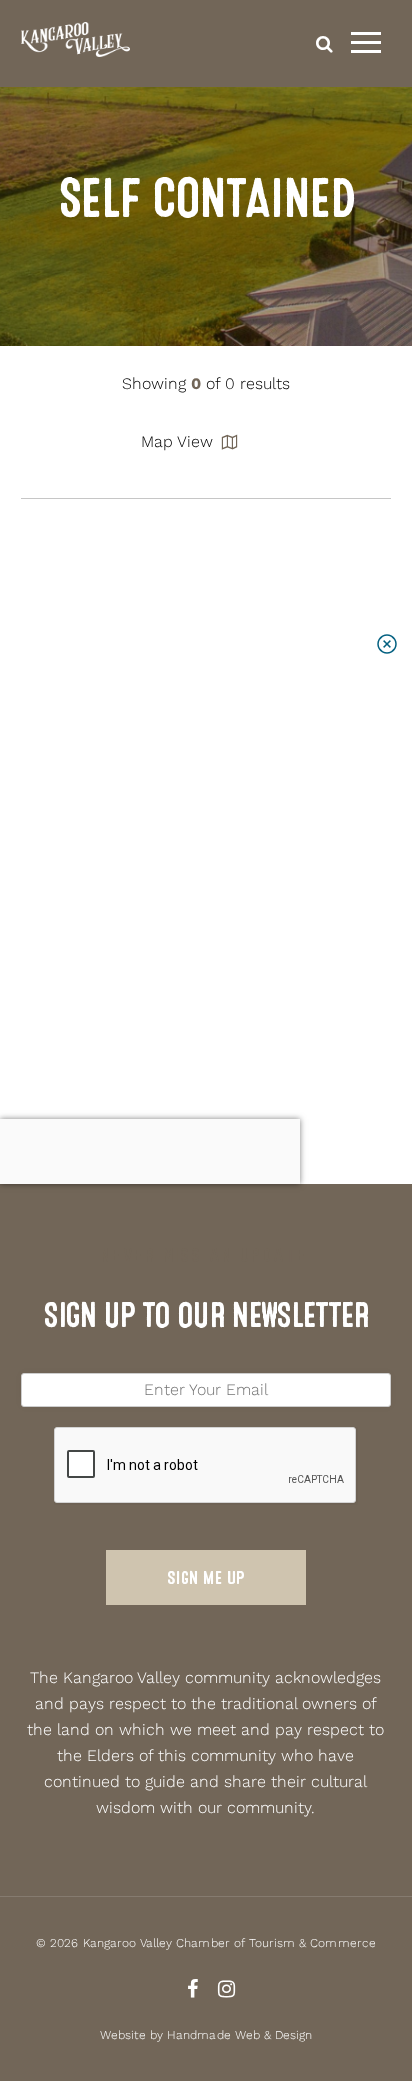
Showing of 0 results (206, 384)
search (324, 43)
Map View (177, 442)
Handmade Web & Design (239, 2035)
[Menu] (366, 43)
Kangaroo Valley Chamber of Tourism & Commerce (229, 1943)
